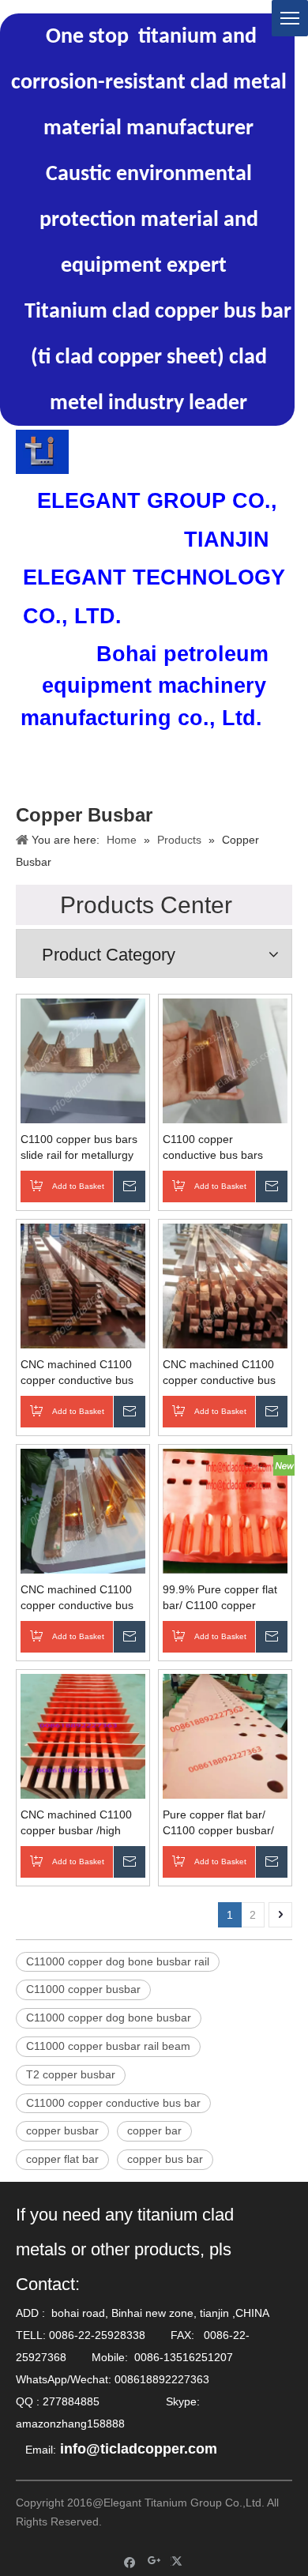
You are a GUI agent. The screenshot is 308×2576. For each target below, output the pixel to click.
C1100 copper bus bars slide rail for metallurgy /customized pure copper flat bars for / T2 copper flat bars (83, 1148)
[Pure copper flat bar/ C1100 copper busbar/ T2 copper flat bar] (225, 1735)
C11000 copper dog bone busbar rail (118, 1961)
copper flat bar (62, 2159)
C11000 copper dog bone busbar (109, 2018)
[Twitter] (179, 2561)
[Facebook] (130, 2561)
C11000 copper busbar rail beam (108, 2046)
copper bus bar (165, 2159)
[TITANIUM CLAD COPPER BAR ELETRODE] (42, 452)
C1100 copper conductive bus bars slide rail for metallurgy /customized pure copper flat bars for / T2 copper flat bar (225, 1148)
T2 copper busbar (71, 2074)
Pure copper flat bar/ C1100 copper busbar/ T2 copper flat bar (218, 1823)
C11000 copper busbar (83, 1989)
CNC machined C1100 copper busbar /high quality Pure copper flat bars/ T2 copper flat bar (79, 1823)
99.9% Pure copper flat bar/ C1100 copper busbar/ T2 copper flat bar (220, 1598)
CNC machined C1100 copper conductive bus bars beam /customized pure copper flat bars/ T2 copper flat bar (83, 1598)
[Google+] (154, 2561)
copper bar (154, 2130)
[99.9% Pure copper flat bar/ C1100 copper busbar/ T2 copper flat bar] (225, 1510)
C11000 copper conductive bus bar (113, 2103)
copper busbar (62, 2130)
